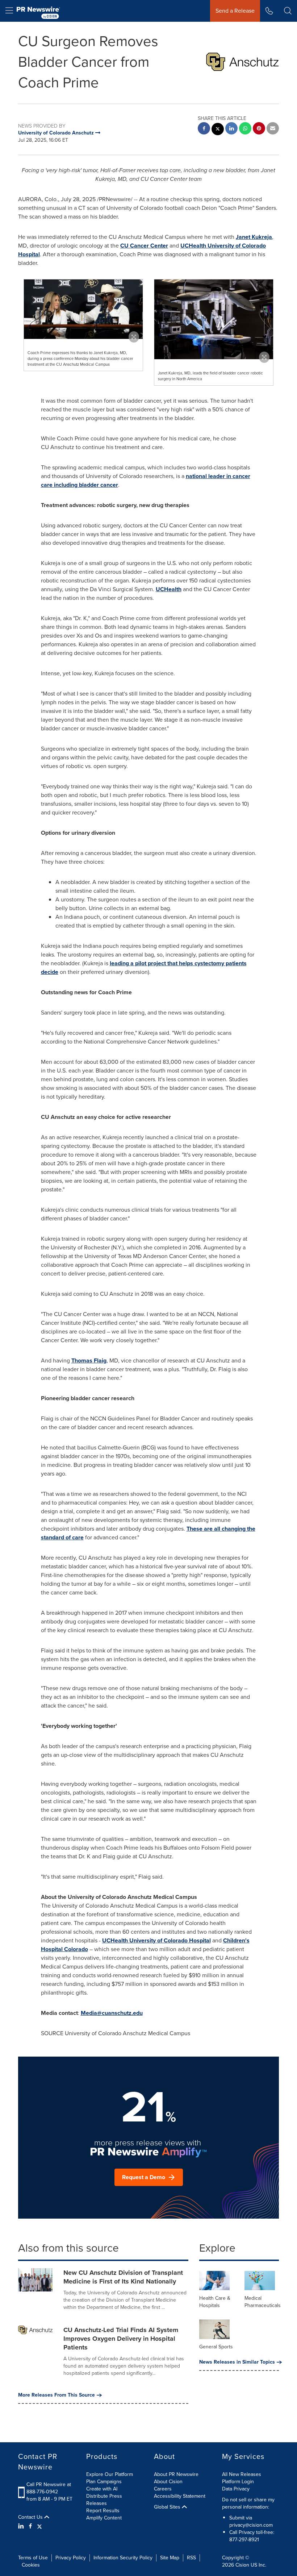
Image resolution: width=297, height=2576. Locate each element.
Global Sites (168, 2507)
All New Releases (242, 2474)
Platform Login (238, 2482)
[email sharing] (273, 129)
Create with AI (102, 2489)
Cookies (31, 2565)
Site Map (170, 2558)
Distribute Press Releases (104, 2500)
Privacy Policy (71, 2558)
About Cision (168, 2482)
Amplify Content (104, 2518)
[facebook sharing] (204, 129)
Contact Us (31, 2517)
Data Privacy (236, 2489)
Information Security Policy (123, 2558)
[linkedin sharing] (231, 129)
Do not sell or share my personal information (248, 2503)
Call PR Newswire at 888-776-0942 (49, 2488)
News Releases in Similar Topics (237, 2362)
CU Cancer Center (144, 246)
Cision (242, 2565)
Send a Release (235, 11)
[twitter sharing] (218, 130)
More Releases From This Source (57, 2395)
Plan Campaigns (104, 2482)
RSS (191, 2558)
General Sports (216, 2347)
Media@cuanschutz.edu (112, 2013)
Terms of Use (33, 2558)
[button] (83, 309)
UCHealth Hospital (156, 1940)
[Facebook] (30, 2526)
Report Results (103, 2511)
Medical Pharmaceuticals (263, 2302)
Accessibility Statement (180, 2496)
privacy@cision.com (251, 2525)
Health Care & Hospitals (215, 2302)
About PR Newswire (176, 2474)
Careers (163, 2489)
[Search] (288, 11)
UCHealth (169, 589)
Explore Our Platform (110, 2474)
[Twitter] (39, 2526)
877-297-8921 (244, 2540)
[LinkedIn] (22, 2526)
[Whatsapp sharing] (245, 129)
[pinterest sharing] (259, 129)
